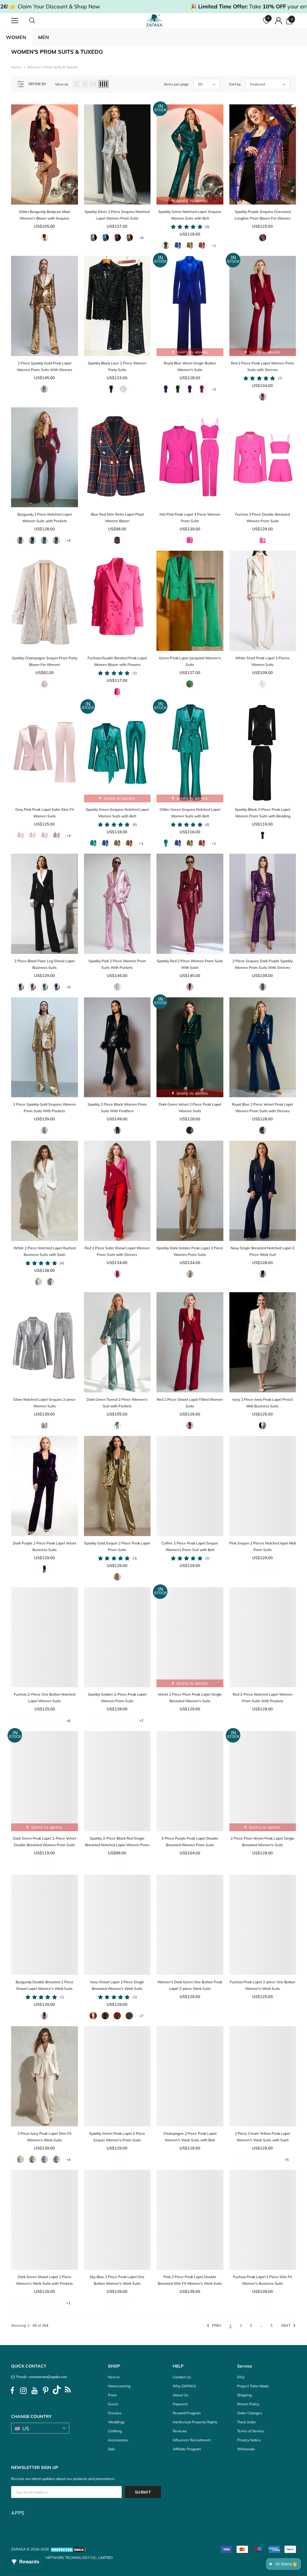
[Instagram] (23, 2391)
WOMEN (16, 37)
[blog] (68, 2391)
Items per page (176, 84)
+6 (68, 1721)
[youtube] (34, 2391)
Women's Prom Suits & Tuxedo (52, 67)
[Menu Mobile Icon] (15, 21)
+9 (141, 238)
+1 (214, 246)
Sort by (235, 84)
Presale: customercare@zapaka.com (41, 2377)
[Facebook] (12, 2391)
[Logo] (154, 20)
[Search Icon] (38, 21)
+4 (68, 540)
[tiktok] (57, 2391)
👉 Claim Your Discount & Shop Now (55, 6)
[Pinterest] (46, 2391)
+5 (68, 987)
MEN (43, 37)
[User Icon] (279, 21)
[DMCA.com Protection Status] (68, 2549)
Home (16, 67)
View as (62, 84)
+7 (141, 2016)
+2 (214, 389)
